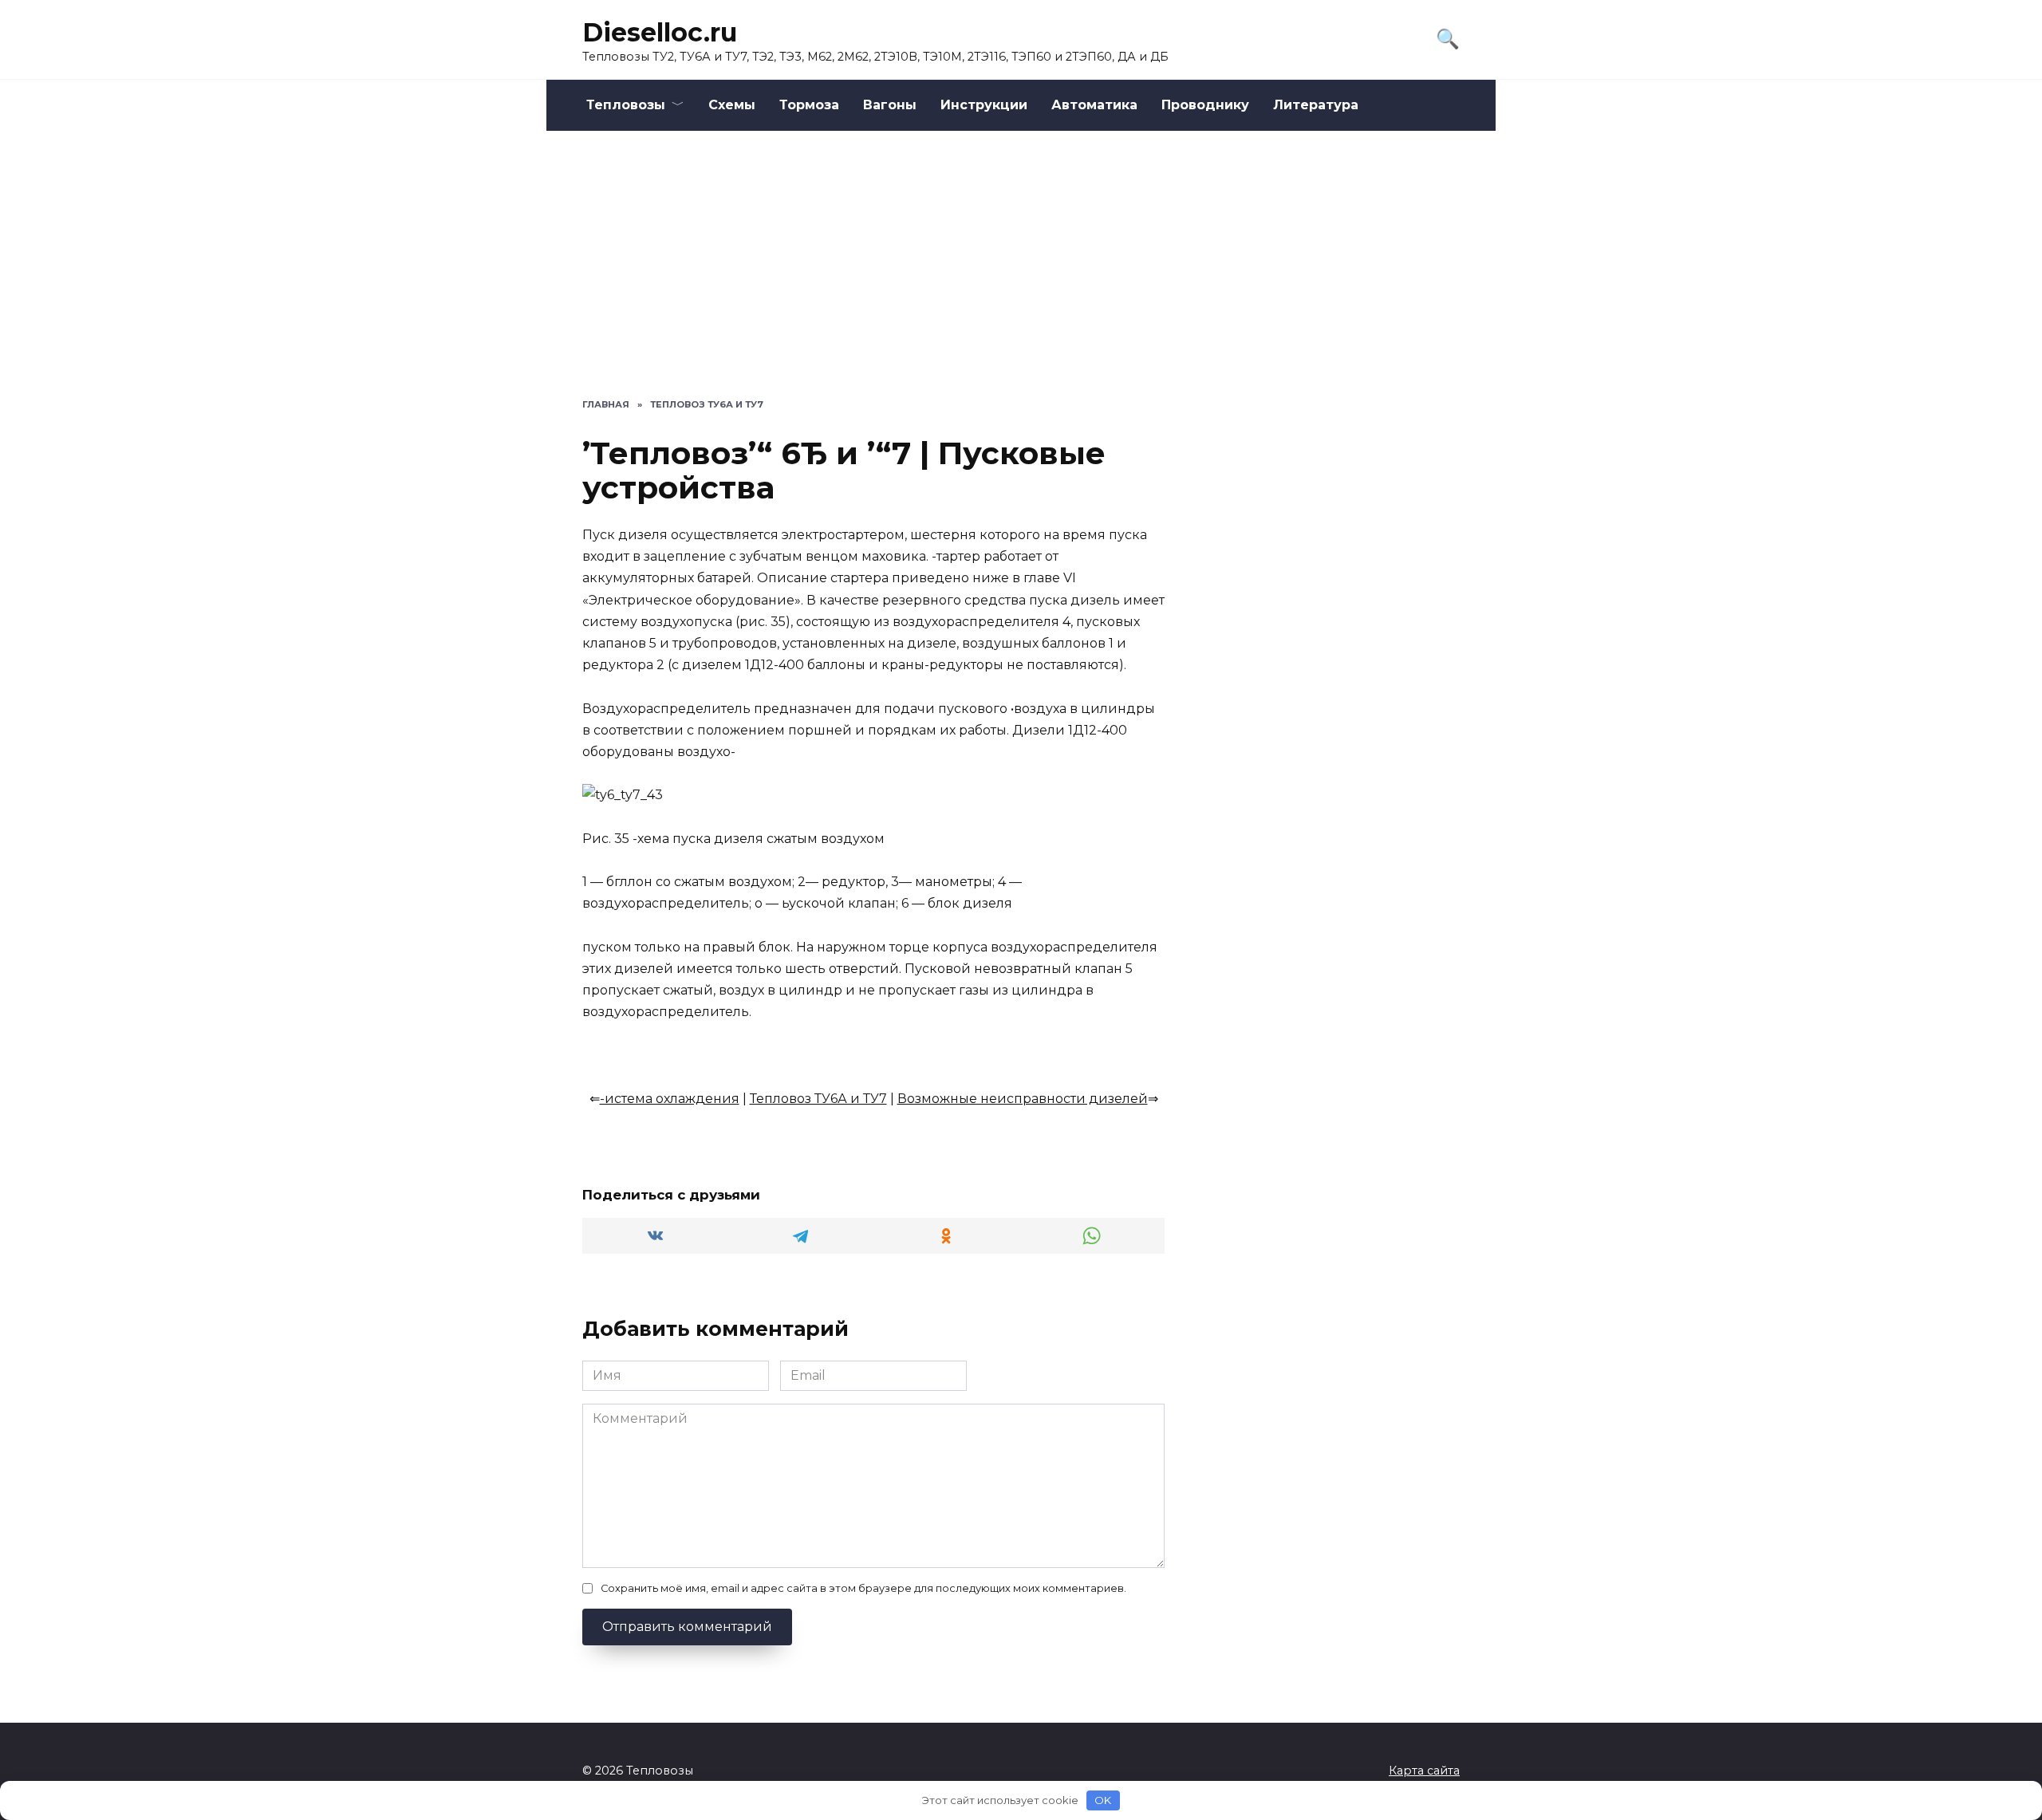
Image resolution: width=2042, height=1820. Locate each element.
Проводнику (1205, 105)
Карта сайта (1424, 1771)
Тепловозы (626, 105)
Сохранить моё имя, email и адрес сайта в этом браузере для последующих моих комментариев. (863, 1588)
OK (1103, 1800)
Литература (1316, 105)
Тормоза (809, 105)
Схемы (732, 105)
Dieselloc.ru (660, 32)
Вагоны (890, 105)
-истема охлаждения (670, 1099)
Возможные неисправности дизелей (1023, 1099)
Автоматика (1094, 105)
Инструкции (984, 105)
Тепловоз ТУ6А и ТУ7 (818, 1099)
